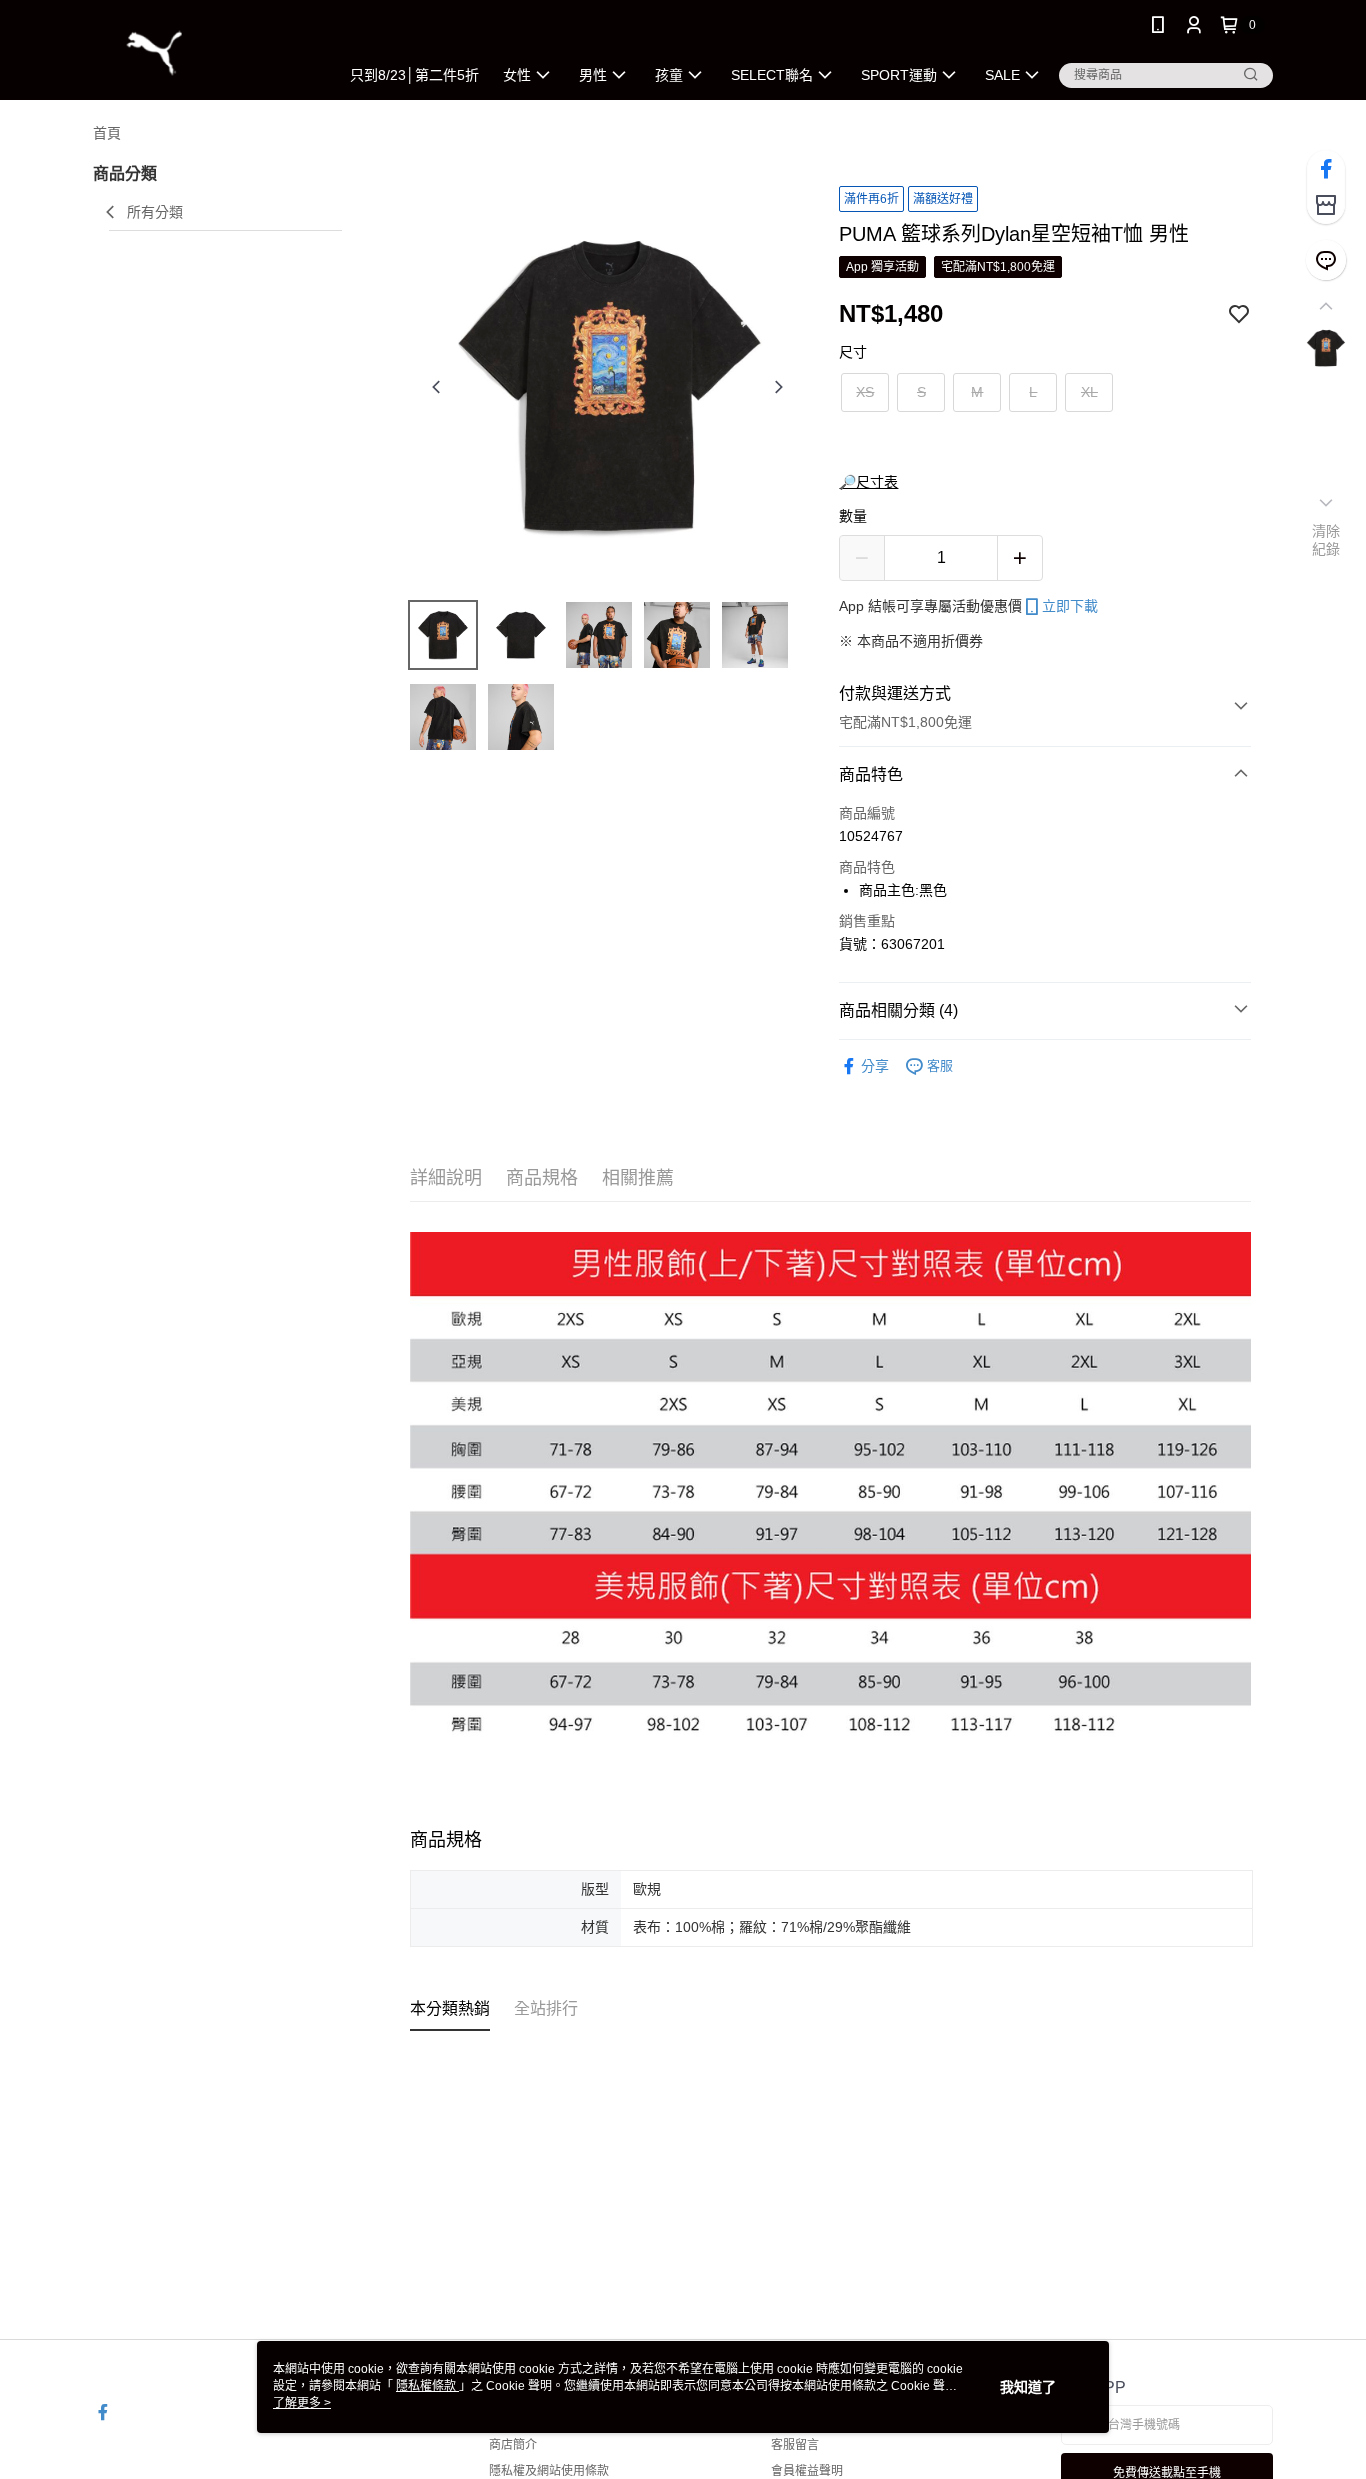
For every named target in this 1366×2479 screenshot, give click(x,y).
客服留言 (795, 2445)
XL (1089, 392)
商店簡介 (513, 2445)
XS (865, 392)
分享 (875, 1066)
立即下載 (1070, 606)
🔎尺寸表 (868, 482)
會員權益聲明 (807, 2471)
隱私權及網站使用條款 (549, 2471)
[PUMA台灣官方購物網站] (204, 52)
